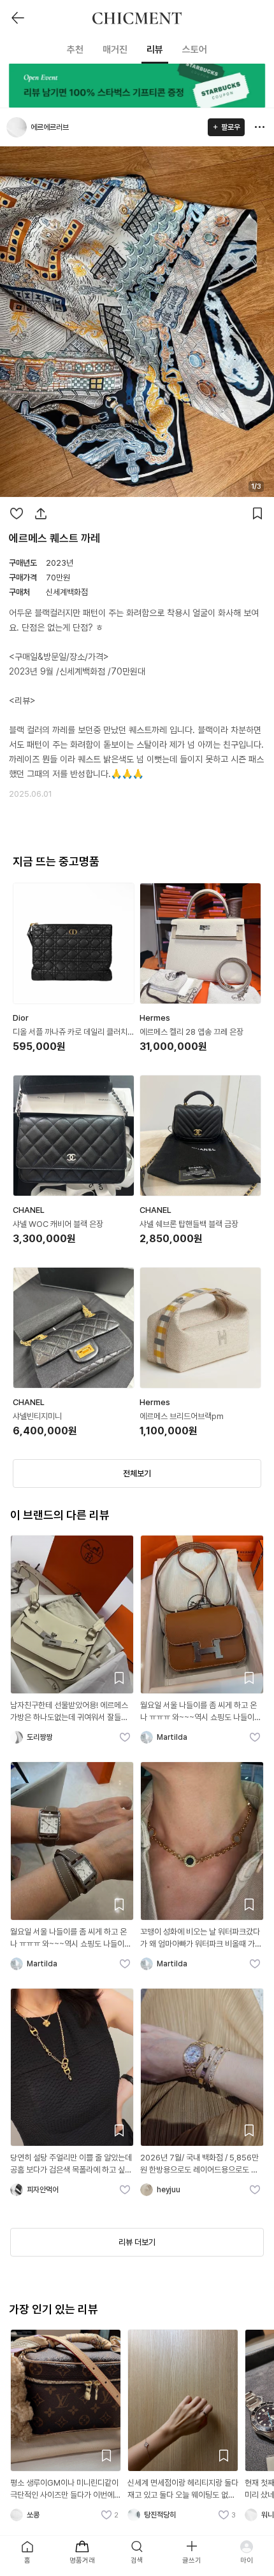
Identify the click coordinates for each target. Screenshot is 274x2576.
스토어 (195, 50)
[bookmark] (257, 514)
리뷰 (155, 50)
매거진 (115, 50)
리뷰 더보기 (137, 2242)
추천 (75, 50)
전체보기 (137, 1473)
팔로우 (231, 127)
